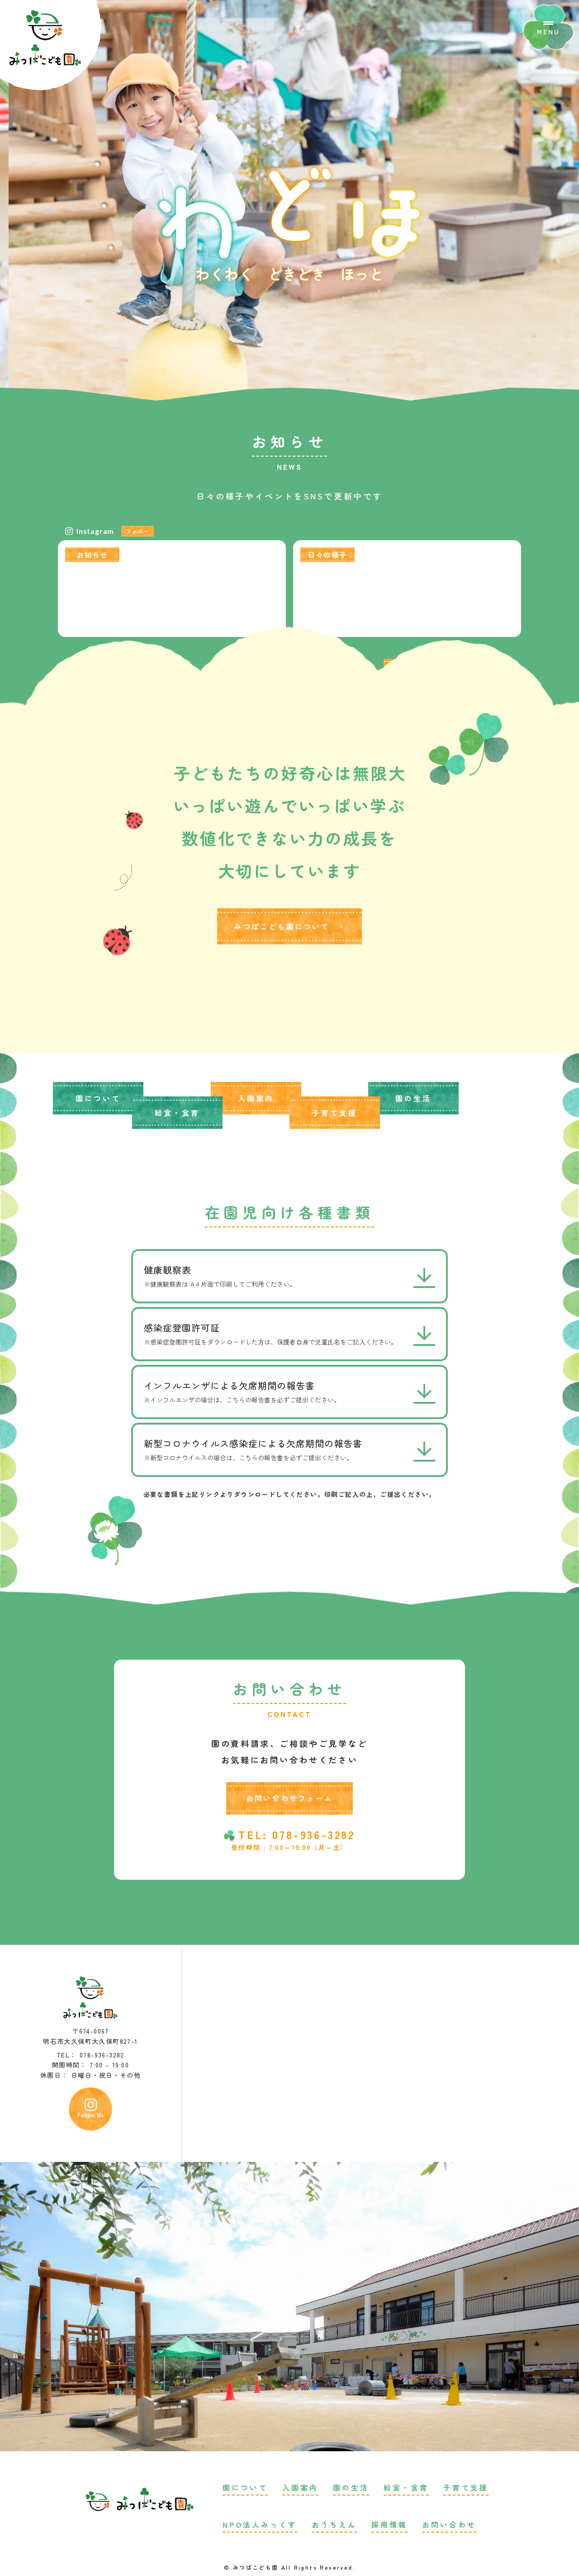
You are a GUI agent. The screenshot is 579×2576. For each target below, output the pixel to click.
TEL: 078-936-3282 (297, 1835)
